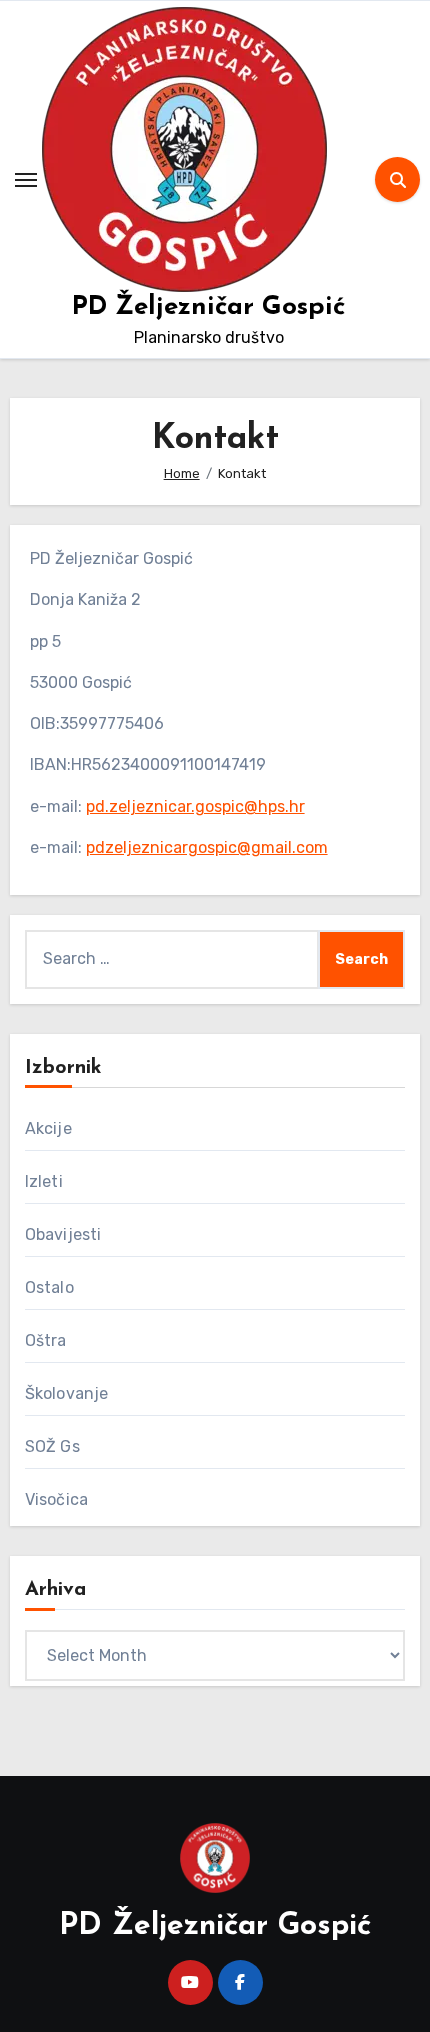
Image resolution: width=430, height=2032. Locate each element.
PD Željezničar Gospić (208, 307)
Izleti (44, 1181)
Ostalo (49, 1287)
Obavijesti (63, 1234)
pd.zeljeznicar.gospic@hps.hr (195, 806)
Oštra (46, 1340)
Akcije (48, 1128)
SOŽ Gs (52, 1446)
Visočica (57, 1499)
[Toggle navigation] (26, 180)
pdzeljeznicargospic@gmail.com (207, 847)
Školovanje (67, 1393)
